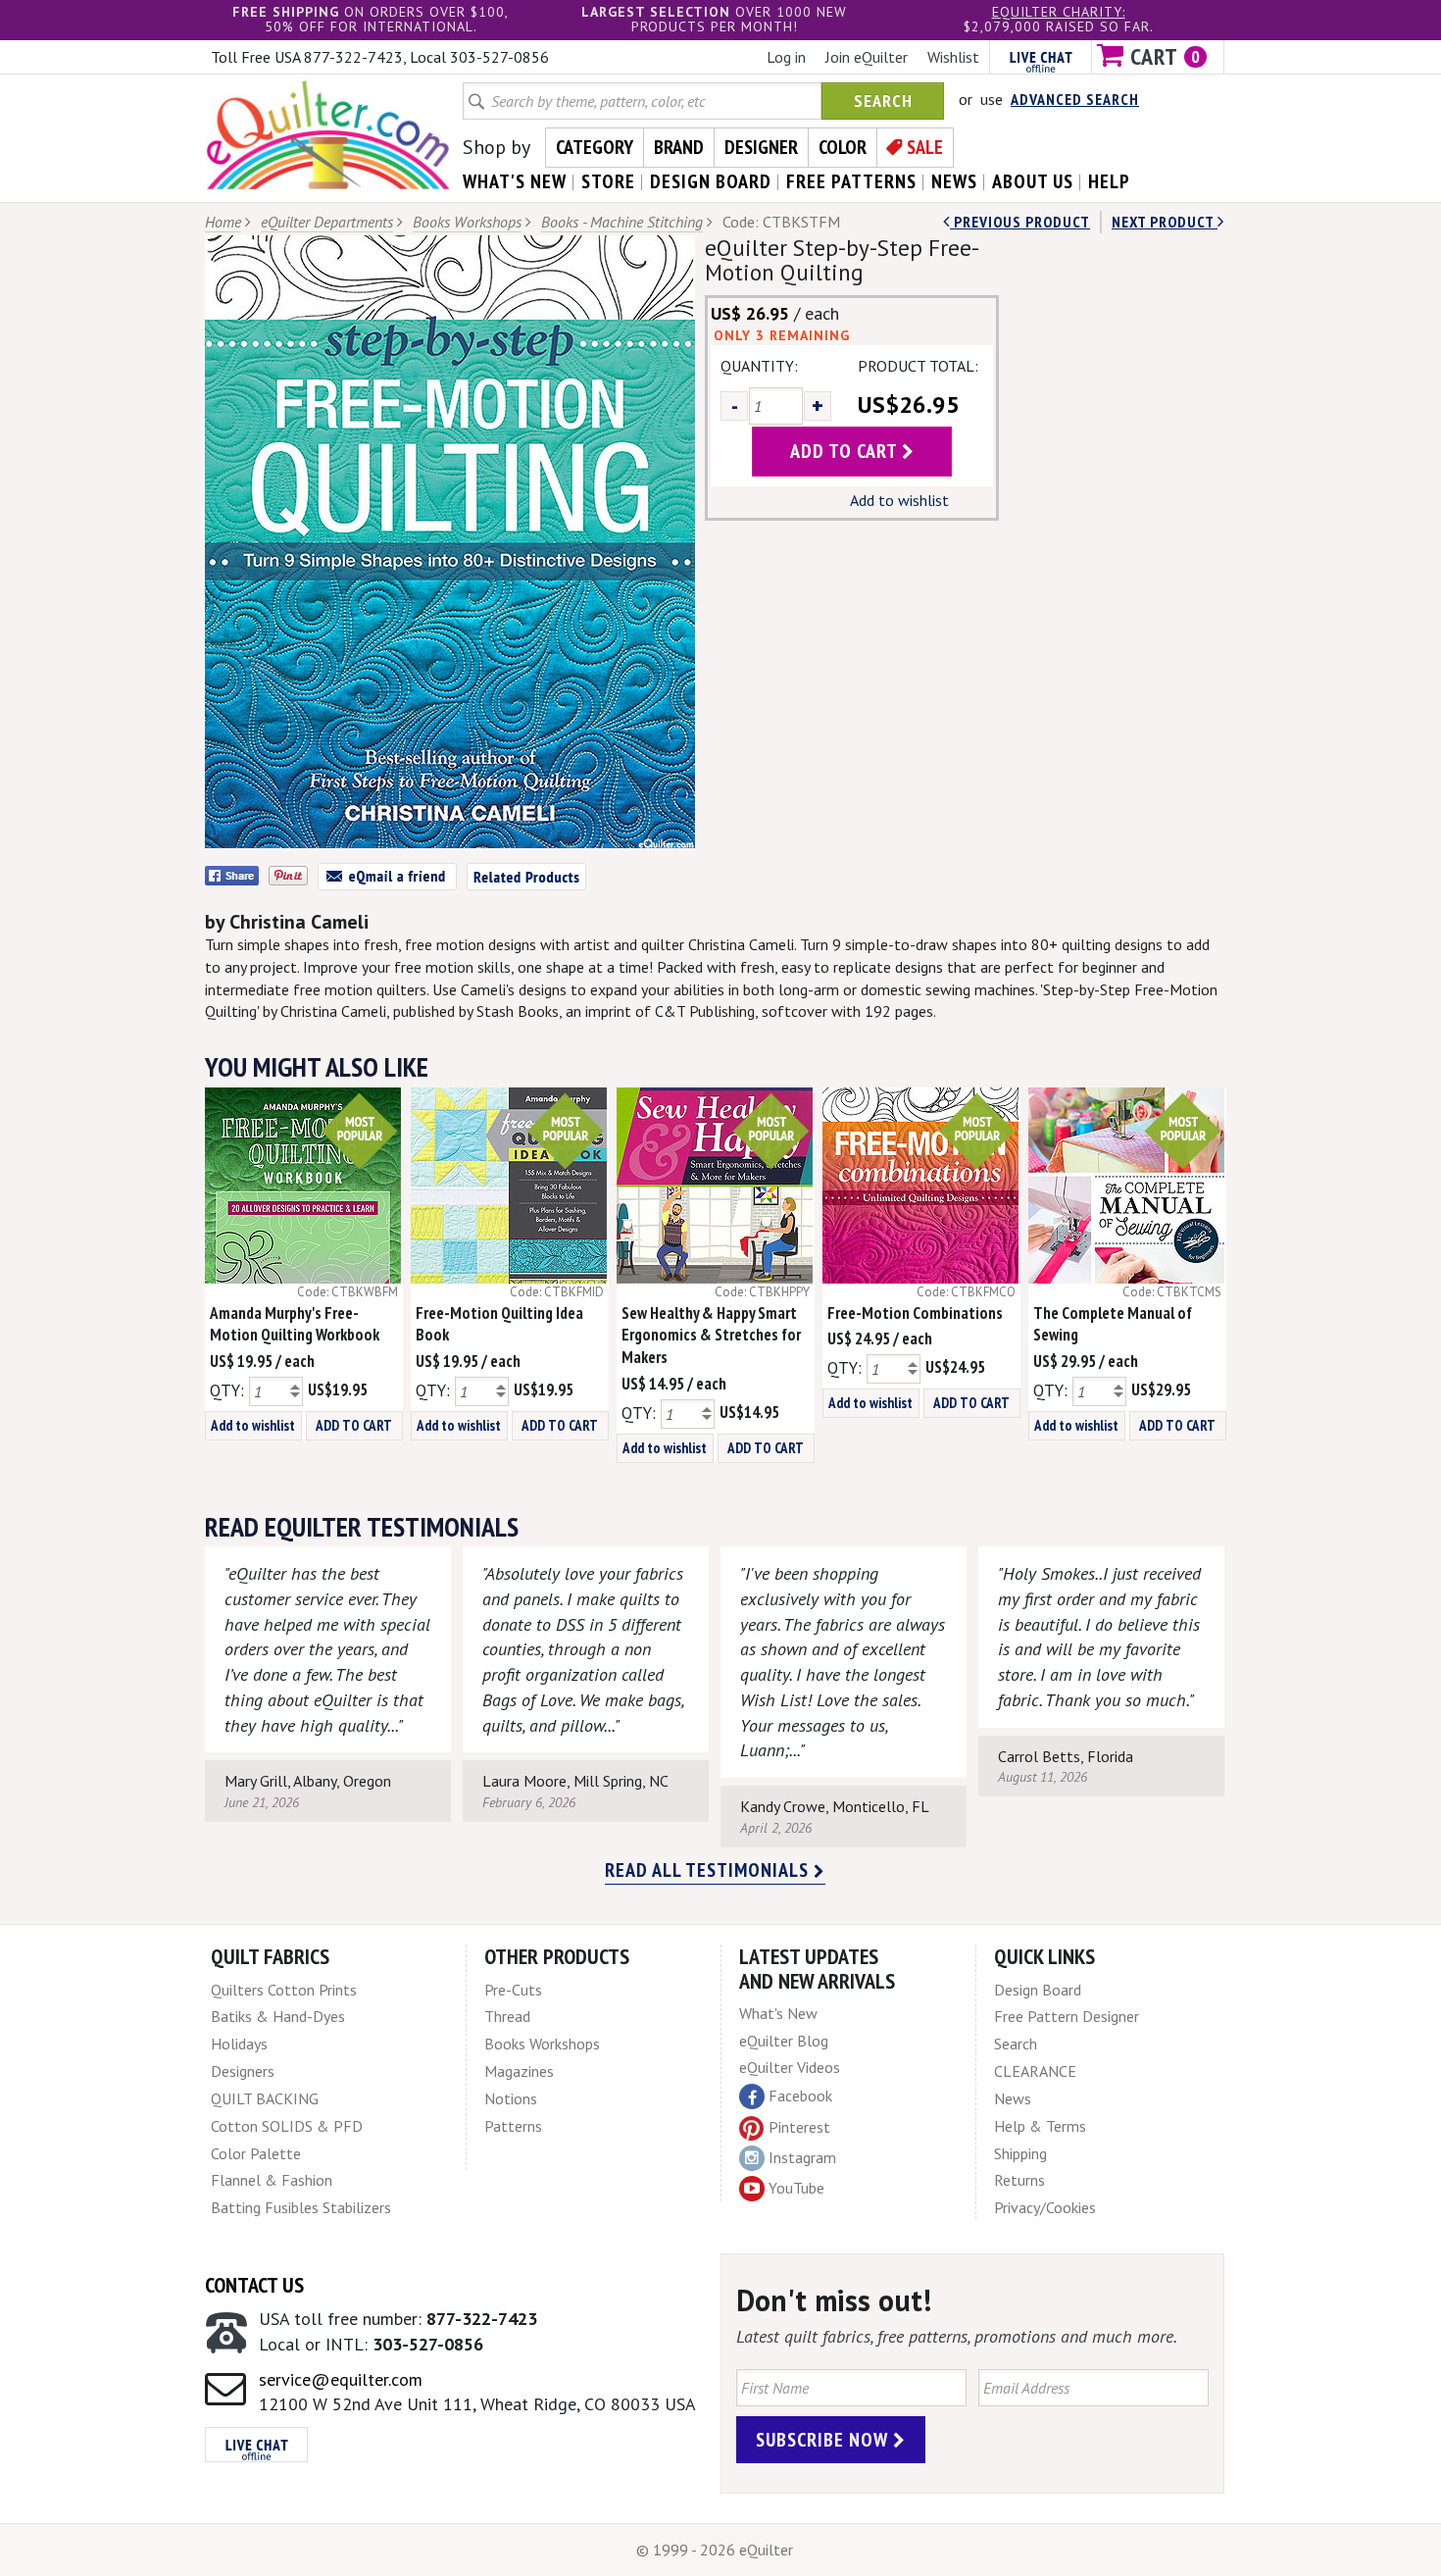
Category (595, 147)
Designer (761, 147)
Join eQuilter (867, 57)
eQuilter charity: (1059, 12)
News (1013, 2098)
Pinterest (799, 2127)
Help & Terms (1040, 2126)
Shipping (1020, 2153)
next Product (1165, 222)
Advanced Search (1075, 99)
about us (1033, 181)
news (954, 181)
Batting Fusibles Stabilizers (301, 2207)
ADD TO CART (354, 1425)
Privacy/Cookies (1045, 2207)
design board (711, 181)
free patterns (851, 181)
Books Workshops (467, 222)
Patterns (513, 2126)
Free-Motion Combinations (915, 1313)
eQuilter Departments (327, 222)
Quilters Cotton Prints (284, 1990)
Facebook (800, 2096)
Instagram (802, 2157)
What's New (778, 2013)
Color (843, 147)
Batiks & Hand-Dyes (278, 2016)
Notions (511, 2098)
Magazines (519, 2071)
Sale (925, 147)
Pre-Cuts (513, 1990)
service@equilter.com (341, 2379)
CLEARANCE (1035, 2071)
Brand (679, 147)
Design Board (1038, 1990)
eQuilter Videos (790, 2067)
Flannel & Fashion (272, 2180)
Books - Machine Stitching (622, 222)
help (1109, 181)
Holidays (239, 2044)
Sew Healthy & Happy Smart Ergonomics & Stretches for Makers (711, 1336)
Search (883, 101)
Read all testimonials (709, 1870)
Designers (243, 2071)
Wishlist (953, 57)
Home (223, 222)
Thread (507, 2016)
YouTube (796, 2188)
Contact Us (254, 2285)
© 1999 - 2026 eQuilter (715, 2550)
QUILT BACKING (265, 2098)
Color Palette (256, 2153)
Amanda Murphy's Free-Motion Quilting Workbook (295, 1324)
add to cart (846, 451)
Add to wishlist (899, 500)
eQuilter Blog (784, 2041)
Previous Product (1020, 222)
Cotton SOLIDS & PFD (287, 2126)
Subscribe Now (824, 2440)
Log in (786, 57)
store (608, 181)
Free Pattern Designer (1067, 2016)
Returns (1019, 2180)
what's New (515, 181)
